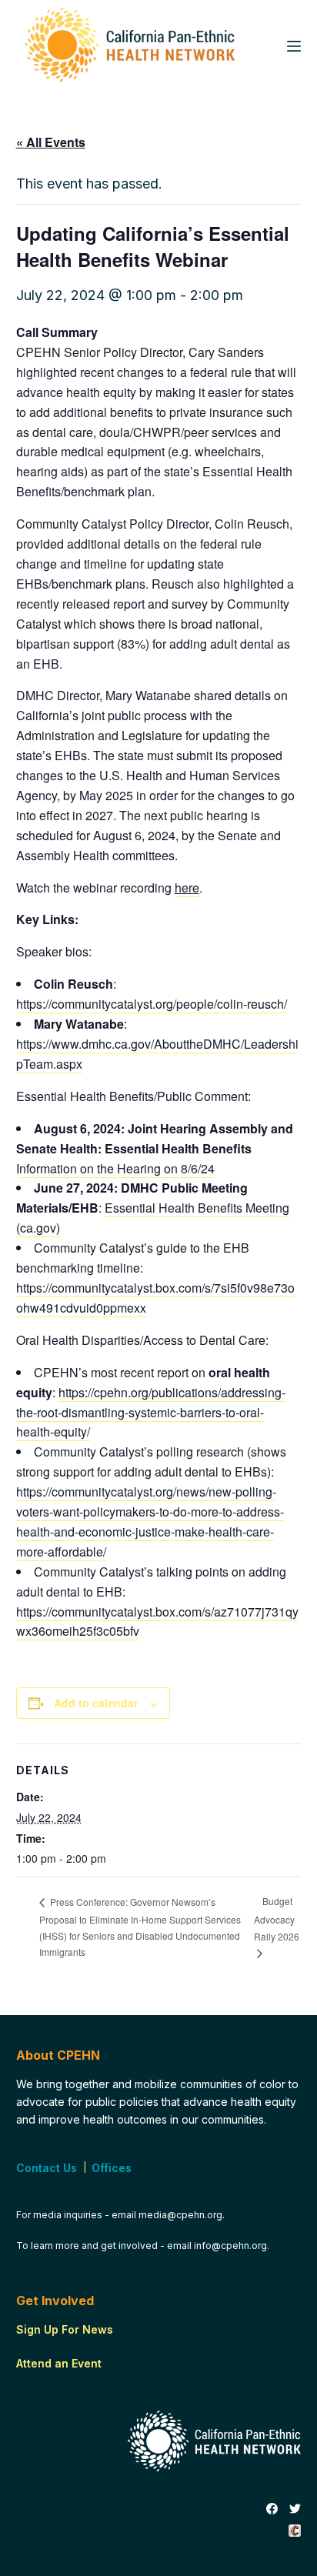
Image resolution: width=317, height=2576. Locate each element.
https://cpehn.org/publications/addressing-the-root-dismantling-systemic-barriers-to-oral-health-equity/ (151, 1412)
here (187, 888)
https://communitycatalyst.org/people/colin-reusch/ (152, 1004)
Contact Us (47, 2168)
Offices (112, 2168)
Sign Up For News (65, 2329)
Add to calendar (96, 1703)
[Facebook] (272, 2509)
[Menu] (294, 46)
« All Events (51, 142)
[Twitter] (295, 2509)
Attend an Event (59, 2363)
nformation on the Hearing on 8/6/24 (117, 1168)
